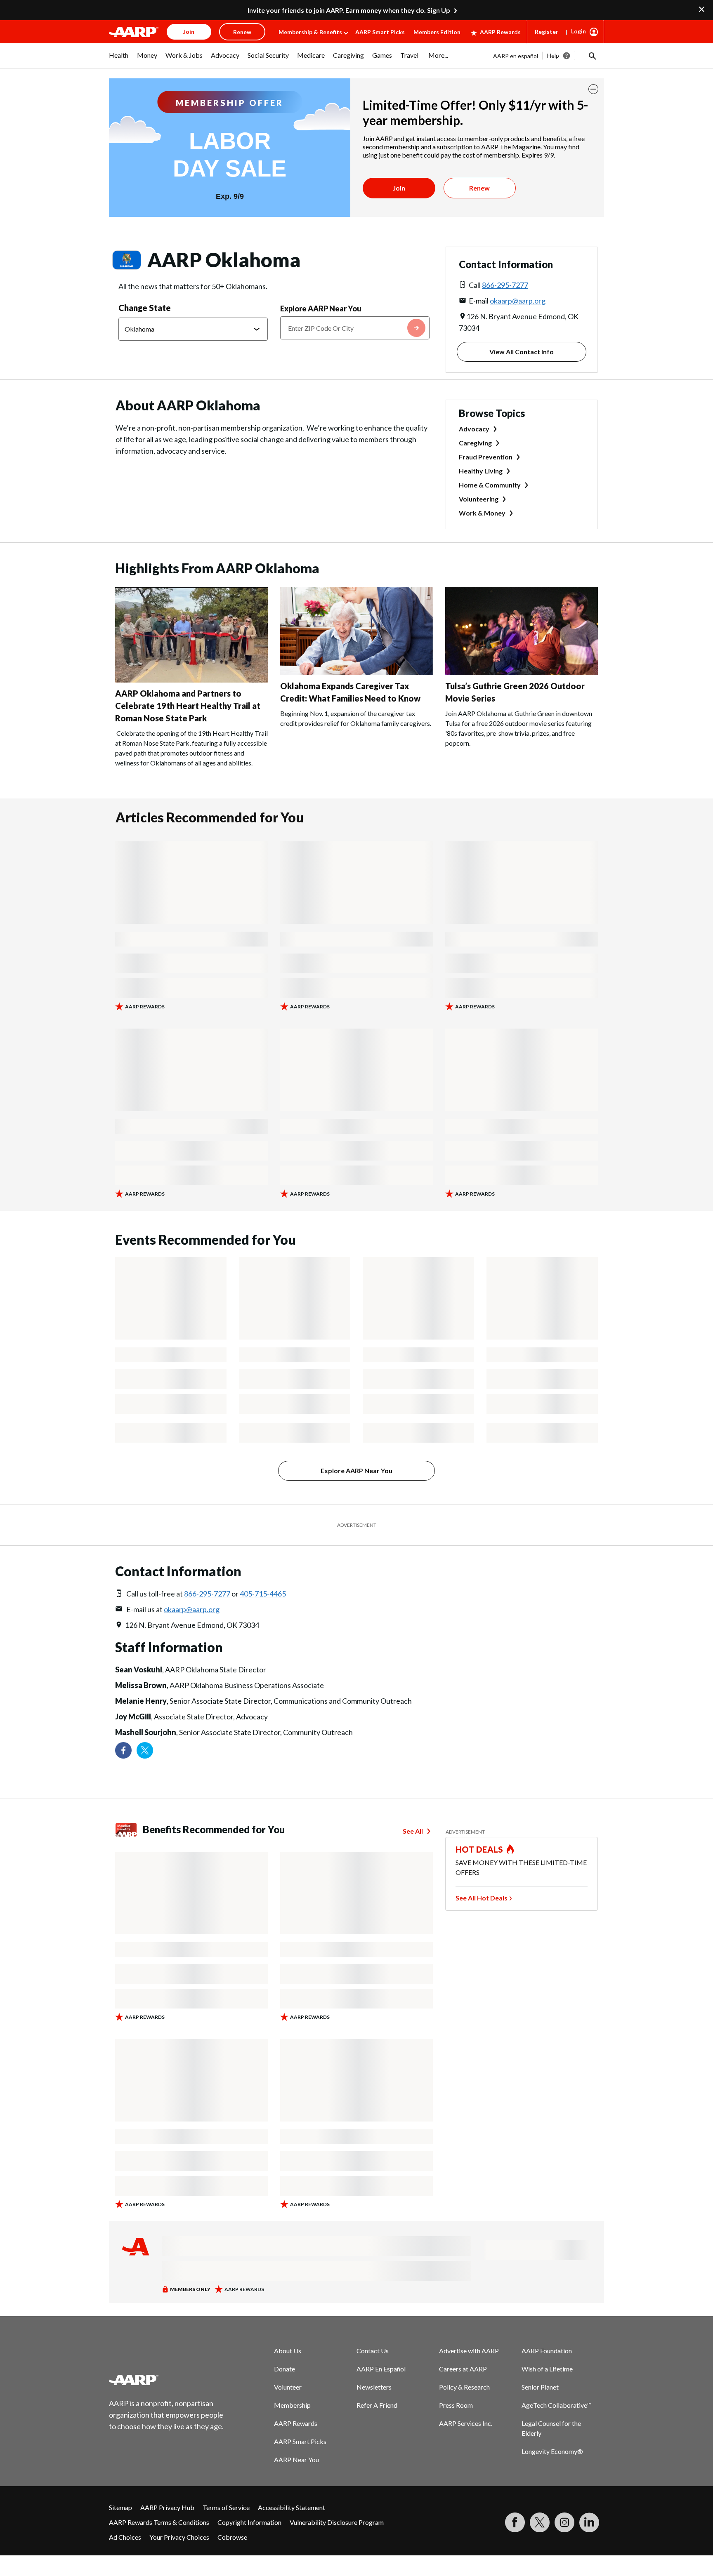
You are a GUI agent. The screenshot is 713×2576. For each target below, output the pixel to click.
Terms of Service (226, 2507)
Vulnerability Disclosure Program (337, 2522)
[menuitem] (119, 59)
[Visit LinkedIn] (589, 2522)
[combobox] (355, 328)
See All (413, 1831)
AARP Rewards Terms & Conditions (159, 2522)
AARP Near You (296, 2459)
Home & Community (490, 485)
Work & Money (482, 513)
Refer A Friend (377, 2405)
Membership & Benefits (310, 32)
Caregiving (475, 443)
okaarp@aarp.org (518, 301)
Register (547, 32)
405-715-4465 (263, 1594)
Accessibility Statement (292, 2507)
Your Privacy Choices (179, 2537)
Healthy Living (481, 471)
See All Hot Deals (482, 1898)
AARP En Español (381, 2369)
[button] (592, 56)
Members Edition (437, 32)
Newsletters (374, 2387)
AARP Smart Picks (380, 32)
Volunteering (479, 499)
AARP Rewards (500, 32)
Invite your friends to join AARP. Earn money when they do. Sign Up (349, 10)
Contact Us (373, 2351)
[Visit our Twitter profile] (145, 1750)
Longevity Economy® (552, 2451)
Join (399, 188)
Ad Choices (125, 2537)
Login (578, 31)
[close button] (593, 89)
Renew (479, 188)
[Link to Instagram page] (564, 2522)
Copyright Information (249, 2522)
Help (553, 55)
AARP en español (516, 56)
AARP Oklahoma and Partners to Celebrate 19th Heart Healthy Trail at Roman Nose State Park (188, 706)
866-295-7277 (505, 285)
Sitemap (120, 2507)
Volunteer (288, 2387)
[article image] (191, 680)
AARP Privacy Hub (167, 2507)
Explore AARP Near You (321, 308)
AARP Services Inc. (466, 2423)
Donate (284, 2369)
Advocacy (474, 429)
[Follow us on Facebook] (123, 1750)
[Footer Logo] (167, 2380)
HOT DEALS (479, 1849)
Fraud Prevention (486, 457)
